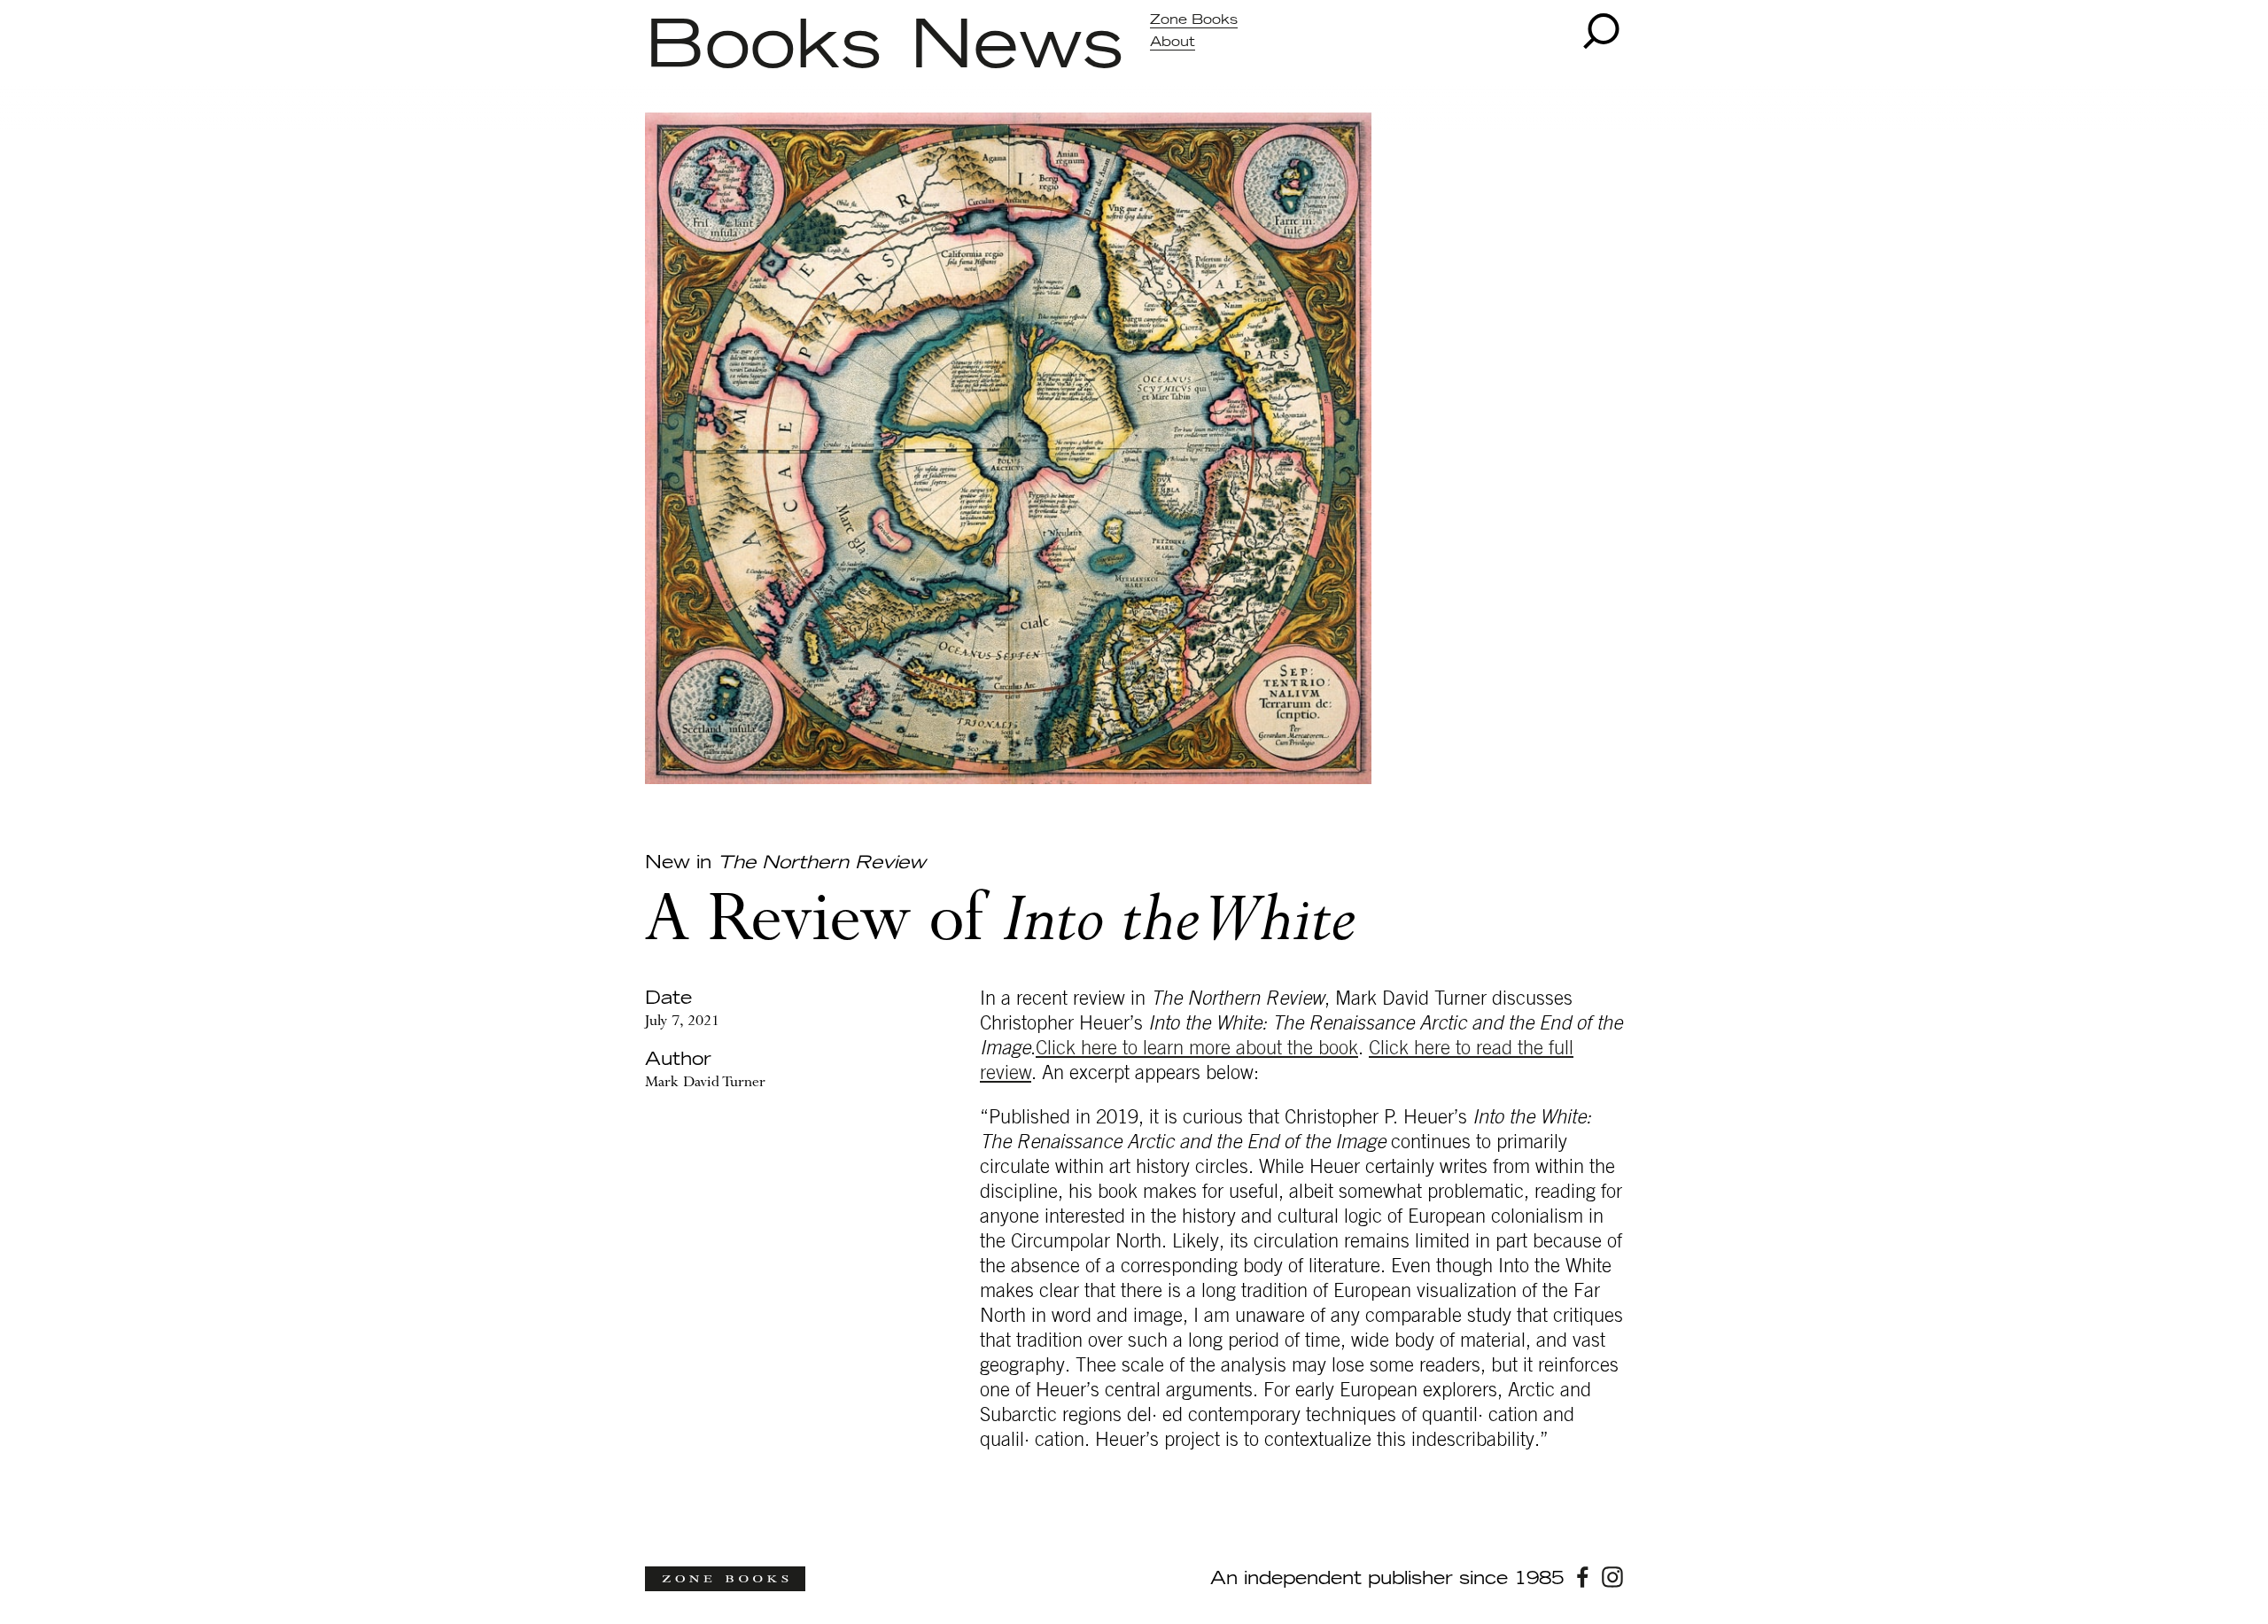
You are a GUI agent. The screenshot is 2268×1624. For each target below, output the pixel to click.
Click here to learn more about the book (1197, 1048)
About (1173, 42)
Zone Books (1194, 20)
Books (763, 47)
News (1017, 47)
